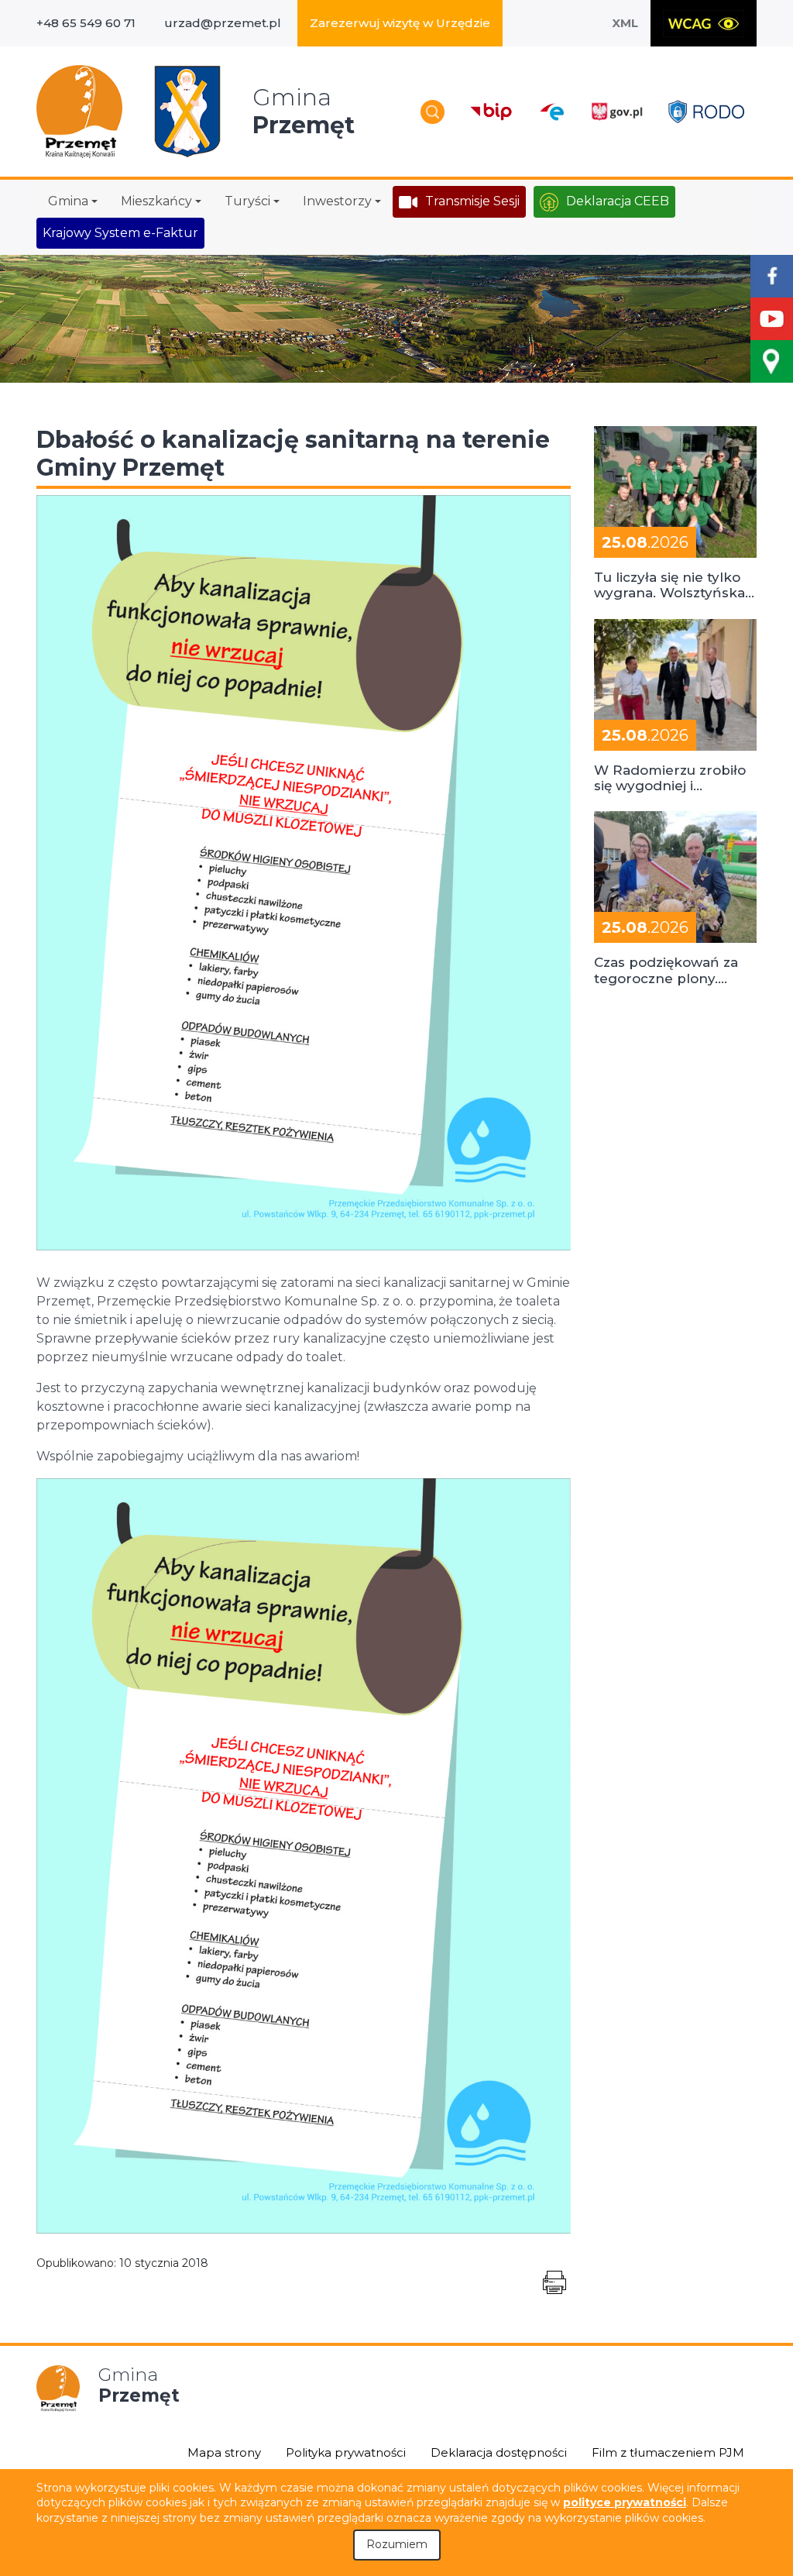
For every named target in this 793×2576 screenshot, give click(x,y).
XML (625, 23)
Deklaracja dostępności (499, 2452)
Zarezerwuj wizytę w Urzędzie (400, 23)
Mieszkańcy (156, 201)
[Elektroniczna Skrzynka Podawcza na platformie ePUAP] (551, 112)
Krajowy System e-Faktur (120, 233)
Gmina (68, 201)
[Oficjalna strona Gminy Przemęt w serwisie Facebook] (772, 276)
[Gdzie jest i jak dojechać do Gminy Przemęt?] (772, 361)
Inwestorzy (337, 201)
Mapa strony (224, 2452)
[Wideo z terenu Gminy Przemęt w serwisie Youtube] (772, 319)
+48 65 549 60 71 (86, 23)
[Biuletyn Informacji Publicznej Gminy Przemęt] (491, 112)
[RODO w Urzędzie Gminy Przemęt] (706, 111)
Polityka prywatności (346, 2452)
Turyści (247, 201)
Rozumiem (397, 2544)
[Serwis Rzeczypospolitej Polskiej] (616, 112)
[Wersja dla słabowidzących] (704, 23)
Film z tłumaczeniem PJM (668, 2452)
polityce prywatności (625, 2502)
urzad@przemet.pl (223, 23)
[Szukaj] (433, 112)
